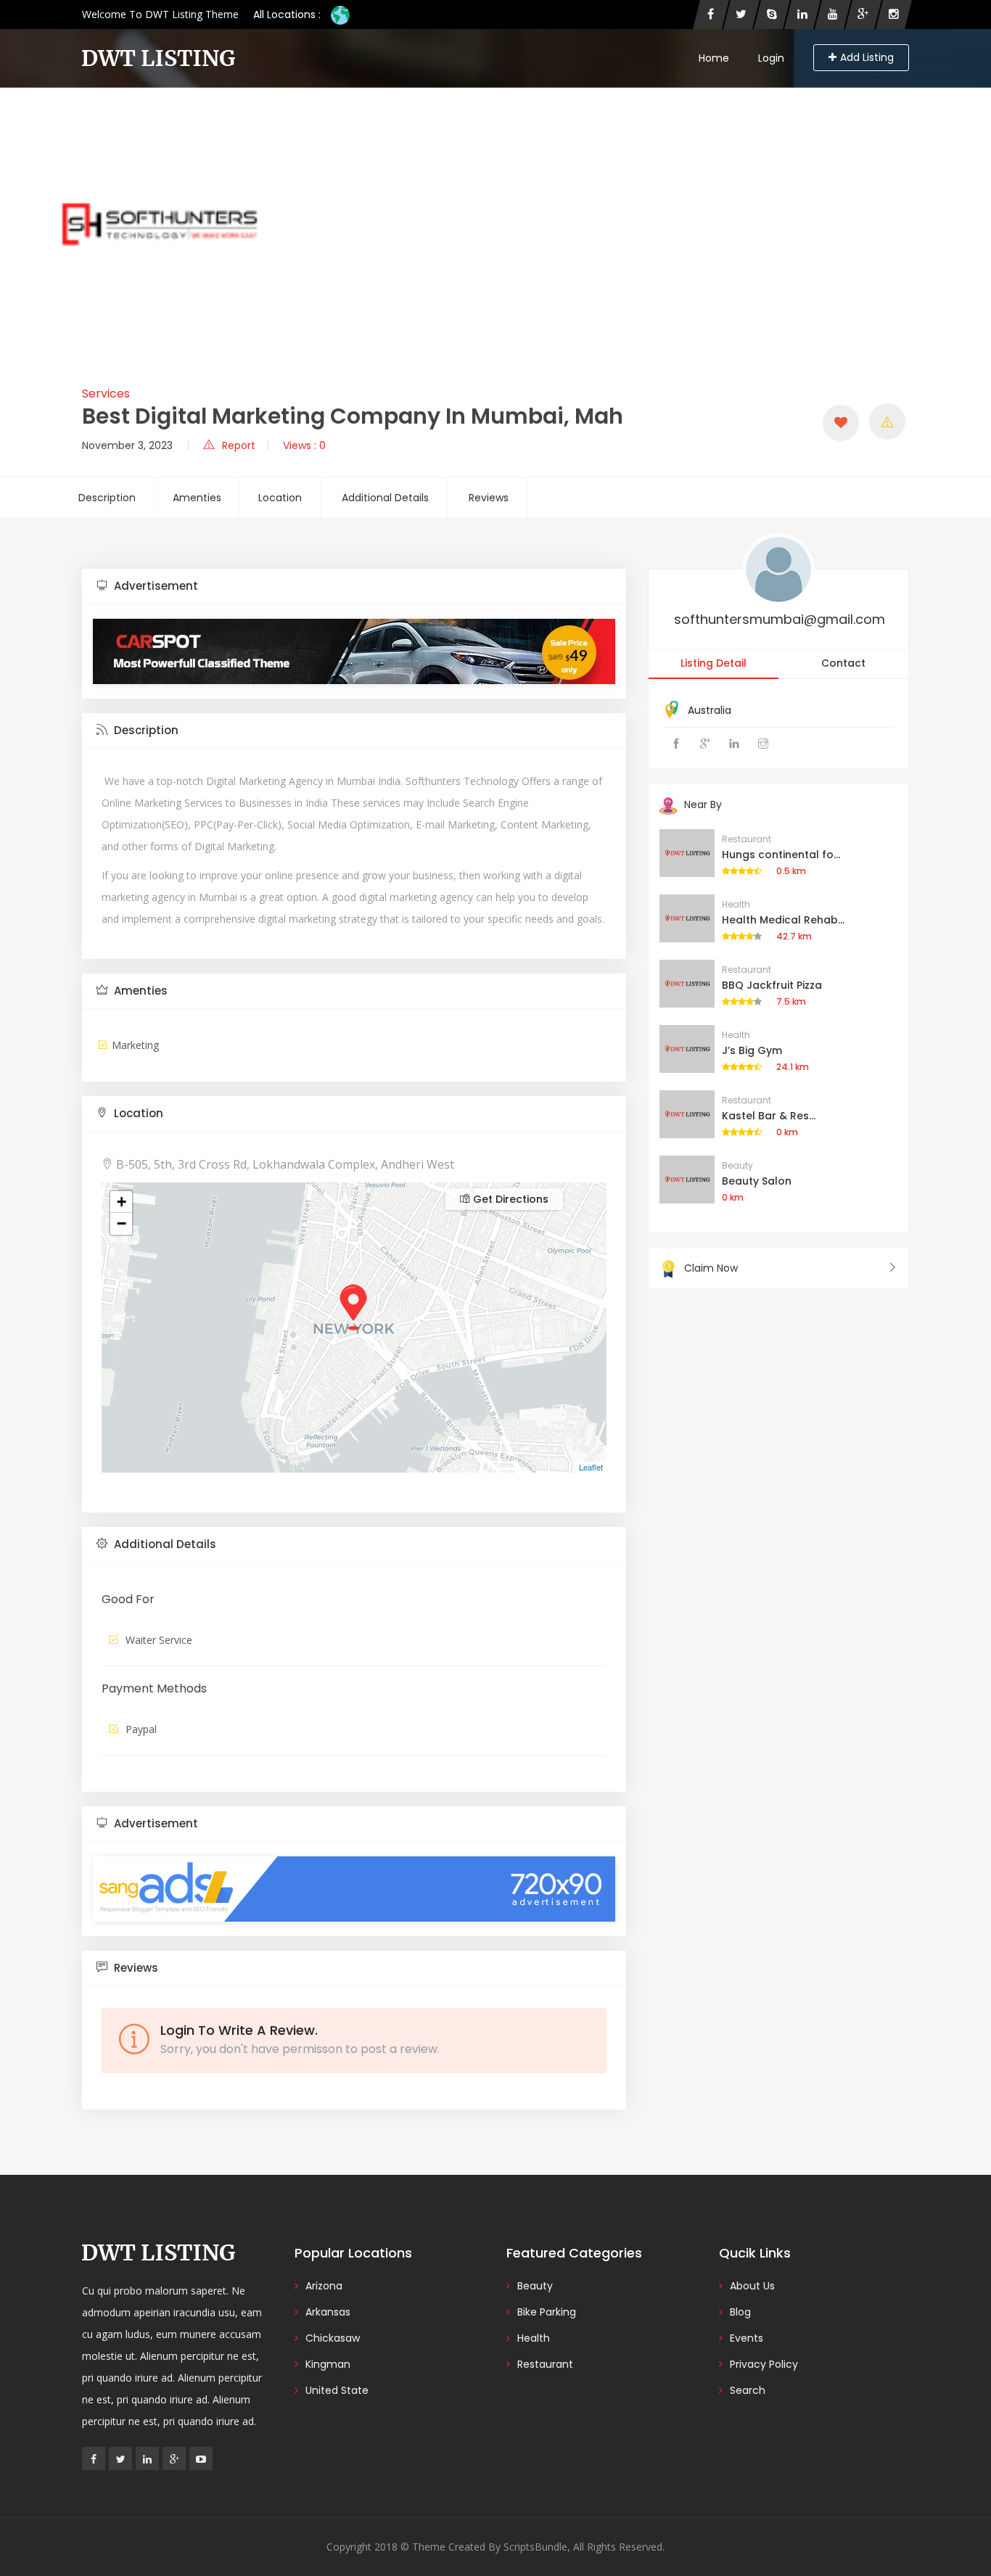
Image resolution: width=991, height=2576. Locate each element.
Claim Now (711, 1268)
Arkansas (328, 2312)
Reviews (489, 498)
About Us (752, 2286)
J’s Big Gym (752, 1050)
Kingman (328, 2364)
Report (239, 445)
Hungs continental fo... (781, 855)
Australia (710, 710)
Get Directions (509, 1199)
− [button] (122, 1223)
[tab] (354, 587)
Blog (740, 2312)
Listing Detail (714, 663)
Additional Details (385, 498)
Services (106, 394)
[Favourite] (841, 423)
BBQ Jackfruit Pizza (772, 985)
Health (736, 904)
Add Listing (867, 57)
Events (747, 2338)
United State (337, 2390)
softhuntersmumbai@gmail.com (780, 619)
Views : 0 (304, 445)
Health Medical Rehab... (783, 920)
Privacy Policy (764, 2364)
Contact (843, 663)
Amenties (197, 498)
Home (714, 58)
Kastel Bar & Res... (769, 1116)
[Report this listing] (887, 421)
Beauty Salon (757, 1181)
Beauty (737, 1165)
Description (107, 498)
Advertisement (155, 586)
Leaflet (591, 1467)
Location (280, 498)
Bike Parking (547, 2312)
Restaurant (747, 839)
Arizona (324, 2286)
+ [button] (122, 1202)
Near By (703, 805)
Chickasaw (333, 2338)
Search (748, 2390)
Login (771, 58)
